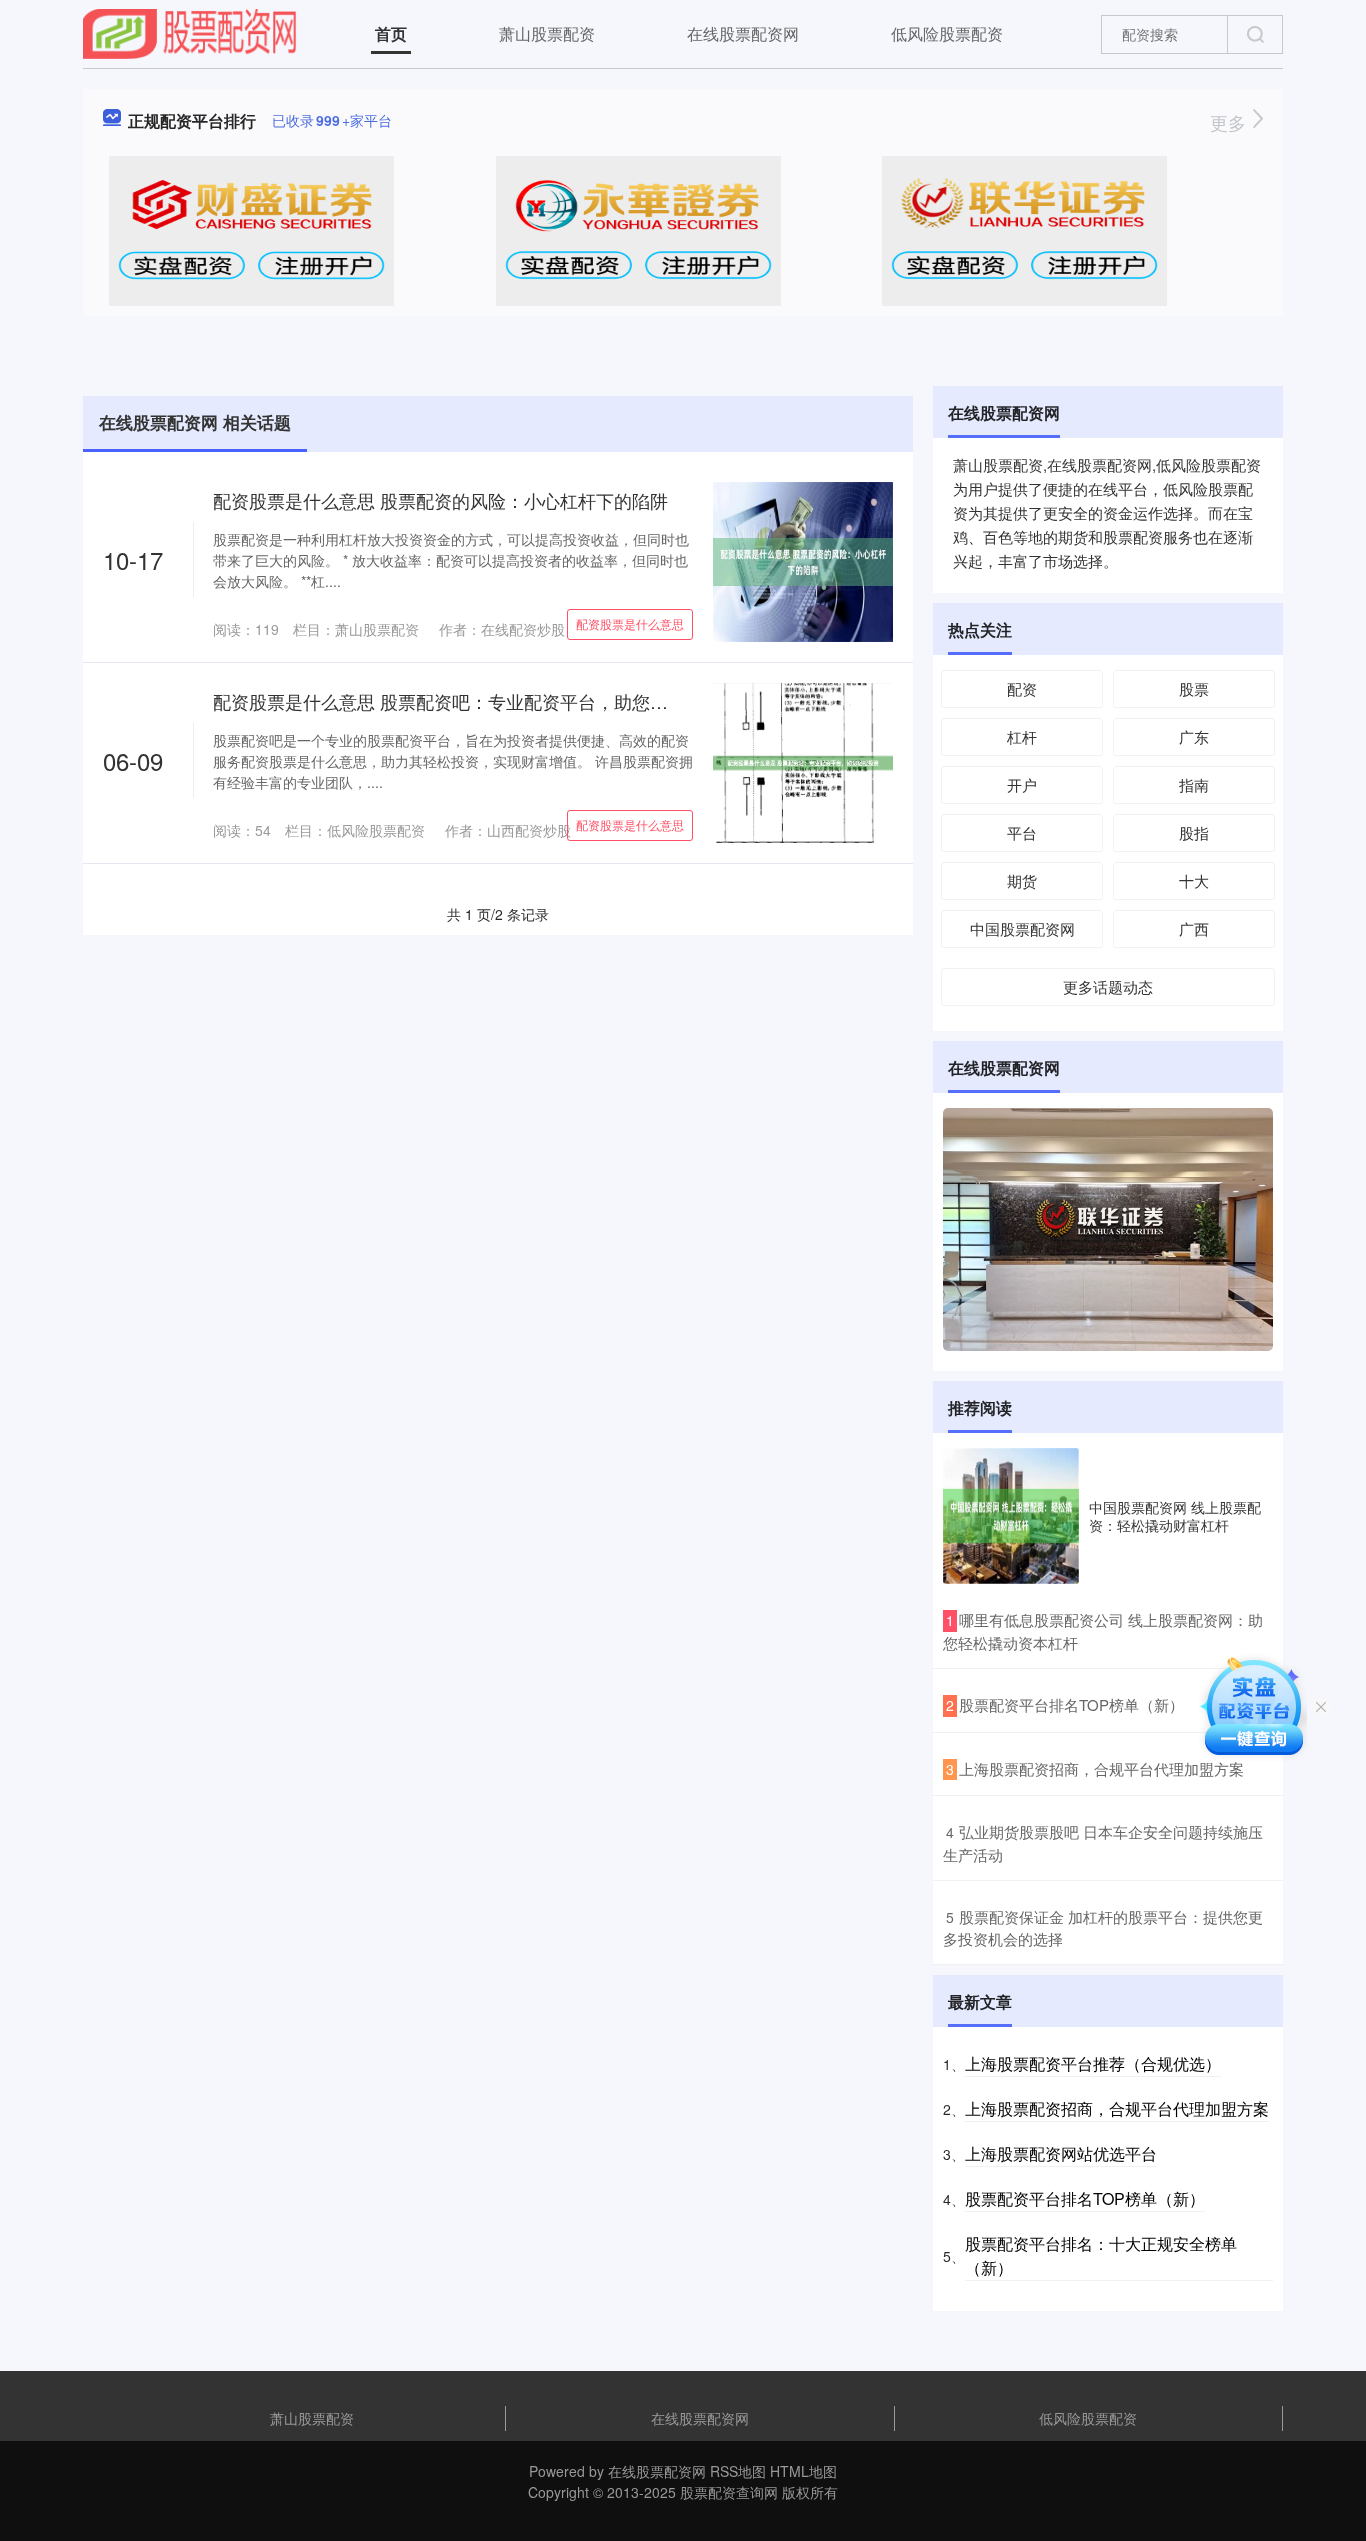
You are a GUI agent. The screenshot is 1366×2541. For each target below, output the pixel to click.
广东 (1194, 736)
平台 (1022, 832)
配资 (1022, 688)
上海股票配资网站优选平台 (1061, 2153)
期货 (1022, 880)
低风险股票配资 (947, 33)
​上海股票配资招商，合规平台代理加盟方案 (1101, 1768)
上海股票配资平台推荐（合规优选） (1093, 2063)
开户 (1022, 784)
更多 (1230, 122)
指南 (1194, 784)
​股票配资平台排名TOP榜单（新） (1071, 1704)
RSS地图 (738, 2471)
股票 (1194, 688)
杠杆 (1022, 736)
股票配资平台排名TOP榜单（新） (1085, 2198)
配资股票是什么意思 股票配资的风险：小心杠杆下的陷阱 (440, 500)
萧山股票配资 (547, 33)
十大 (1194, 880)
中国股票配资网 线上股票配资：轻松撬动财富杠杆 (1175, 1516)
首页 (391, 33)
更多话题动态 (1108, 986)
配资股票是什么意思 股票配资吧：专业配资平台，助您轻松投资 (467, 701)
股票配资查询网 (729, 2492)
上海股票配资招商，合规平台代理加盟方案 (1117, 2108)
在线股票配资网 (743, 33)
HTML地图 (803, 2471)
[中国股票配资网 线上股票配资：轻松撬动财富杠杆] (1011, 1516)
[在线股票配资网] (190, 32)
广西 (1194, 928)
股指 (1194, 832)
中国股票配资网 (1022, 928)
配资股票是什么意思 (630, 623)
